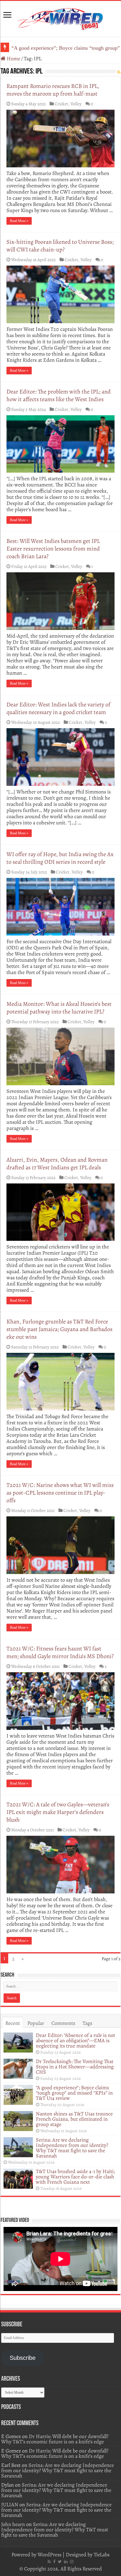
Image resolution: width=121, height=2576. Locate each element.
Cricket (61, 104)
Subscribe (23, 2358)
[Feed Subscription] (119, 72)
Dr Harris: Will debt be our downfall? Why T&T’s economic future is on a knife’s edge (55, 2439)
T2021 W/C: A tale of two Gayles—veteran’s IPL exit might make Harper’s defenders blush (58, 1812)
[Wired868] (60, 18)
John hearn (13, 2524)
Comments (63, 2023)
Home (13, 59)
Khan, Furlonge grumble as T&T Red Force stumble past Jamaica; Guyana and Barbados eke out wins (59, 1329)
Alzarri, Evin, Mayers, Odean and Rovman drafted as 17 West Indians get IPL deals (57, 1164)
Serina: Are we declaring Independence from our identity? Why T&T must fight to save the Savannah (72, 2148)
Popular (36, 2023)
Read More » (19, 221)
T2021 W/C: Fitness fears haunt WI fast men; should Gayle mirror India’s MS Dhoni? (60, 1652)
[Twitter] (60, 2562)
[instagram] (72, 2562)
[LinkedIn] (66, 2562)
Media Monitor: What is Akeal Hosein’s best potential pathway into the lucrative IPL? (59, 1008)
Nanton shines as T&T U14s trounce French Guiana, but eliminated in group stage (74, 2119)
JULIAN (10, 2505)
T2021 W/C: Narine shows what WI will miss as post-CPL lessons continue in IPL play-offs (60, 1493)
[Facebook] (54, 2562)
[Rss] (49, 2562)
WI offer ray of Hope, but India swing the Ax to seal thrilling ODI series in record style (60, 858)
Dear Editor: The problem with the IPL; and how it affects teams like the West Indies (59, 395)
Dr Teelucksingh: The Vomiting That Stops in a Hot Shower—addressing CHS (75, 2067)
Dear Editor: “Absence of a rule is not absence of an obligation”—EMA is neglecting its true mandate (75, 2040)
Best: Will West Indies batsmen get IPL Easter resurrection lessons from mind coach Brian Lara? (53, 549)
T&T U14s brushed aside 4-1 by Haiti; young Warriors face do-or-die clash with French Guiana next (75, 2177)
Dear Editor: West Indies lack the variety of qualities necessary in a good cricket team (58, 708)
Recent (13, 2023)
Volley (76, 104)
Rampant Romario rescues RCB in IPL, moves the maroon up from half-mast (53, 90)
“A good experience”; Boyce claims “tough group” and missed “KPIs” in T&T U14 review (74, 2093)
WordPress (49, 2555)
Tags (87, 2023)
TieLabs (102, 2555)
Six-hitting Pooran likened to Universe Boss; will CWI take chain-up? (60, 246)
